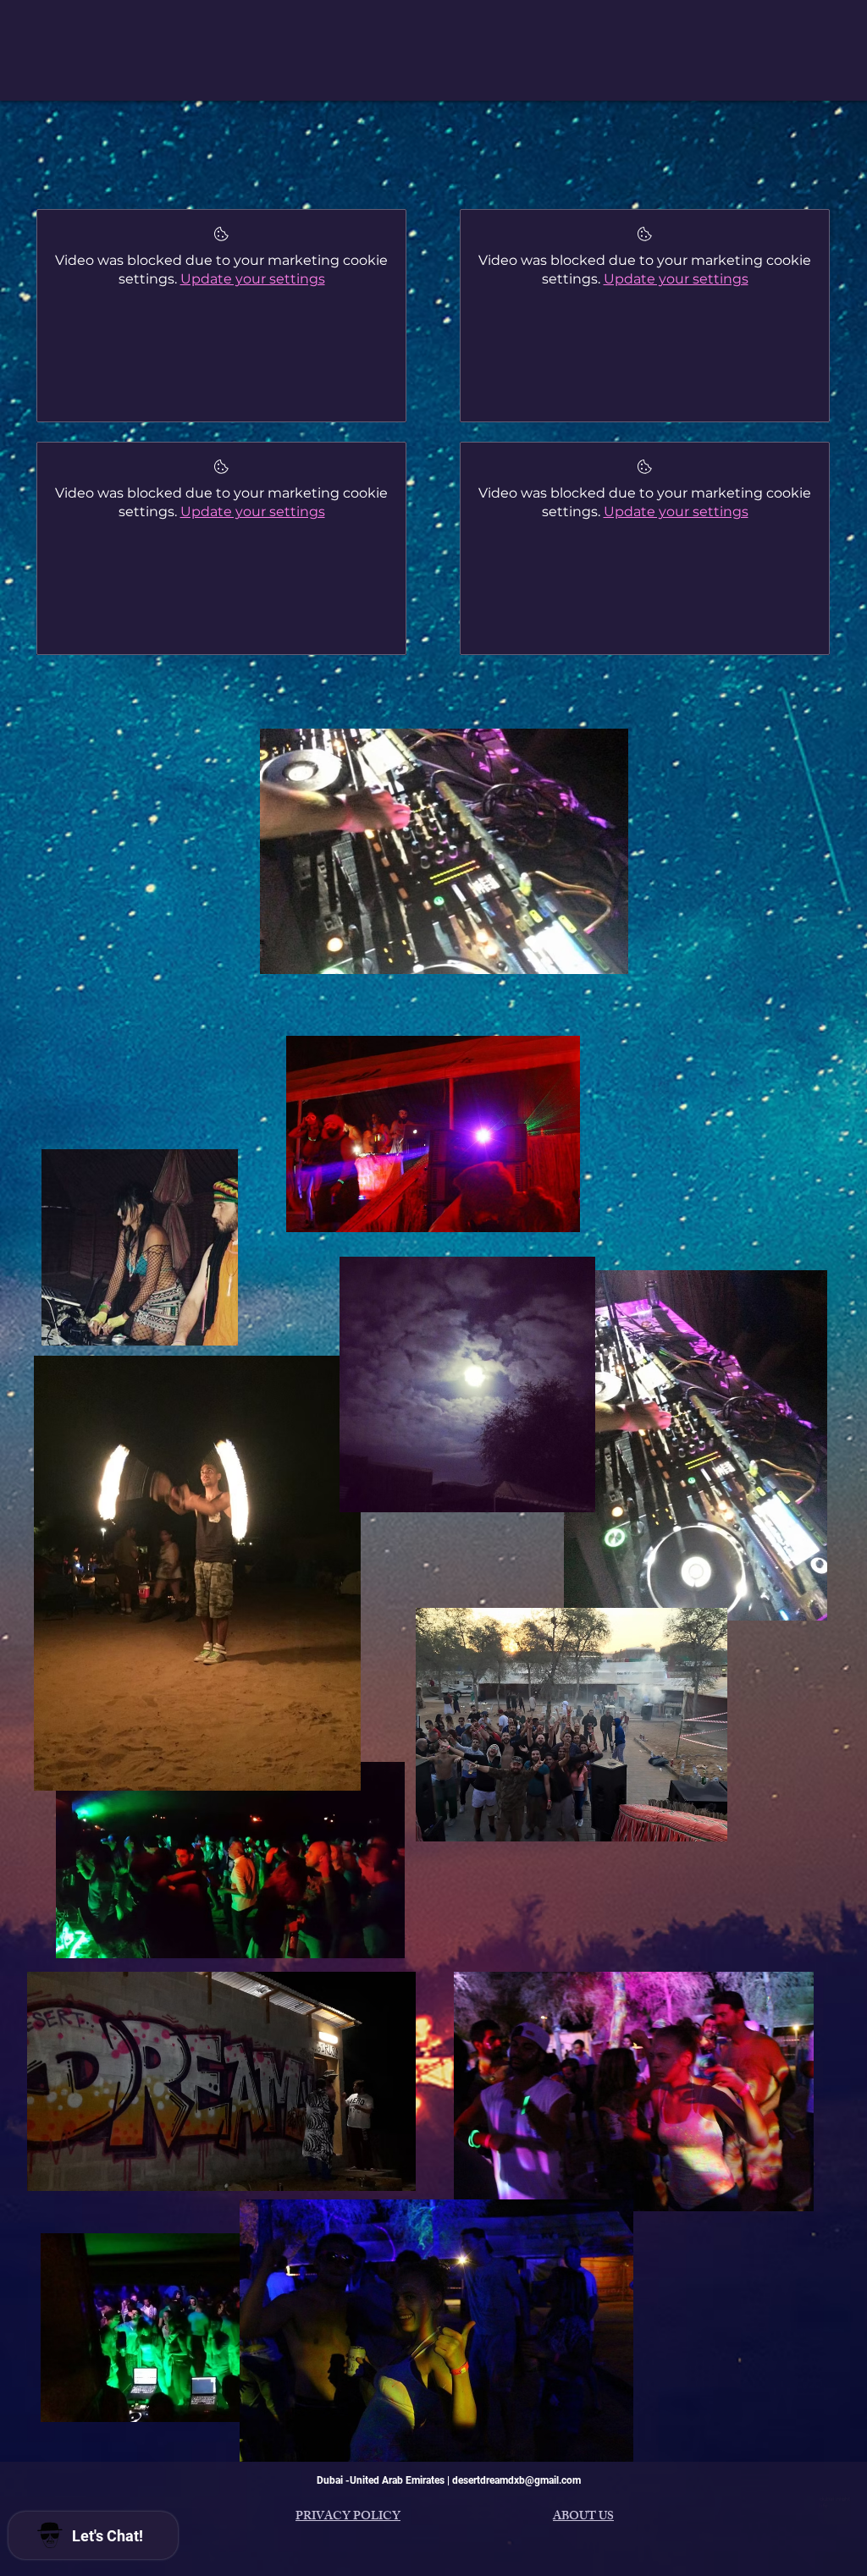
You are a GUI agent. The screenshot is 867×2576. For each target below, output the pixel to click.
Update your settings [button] (253, 279)
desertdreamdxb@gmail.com (516, 2480)
